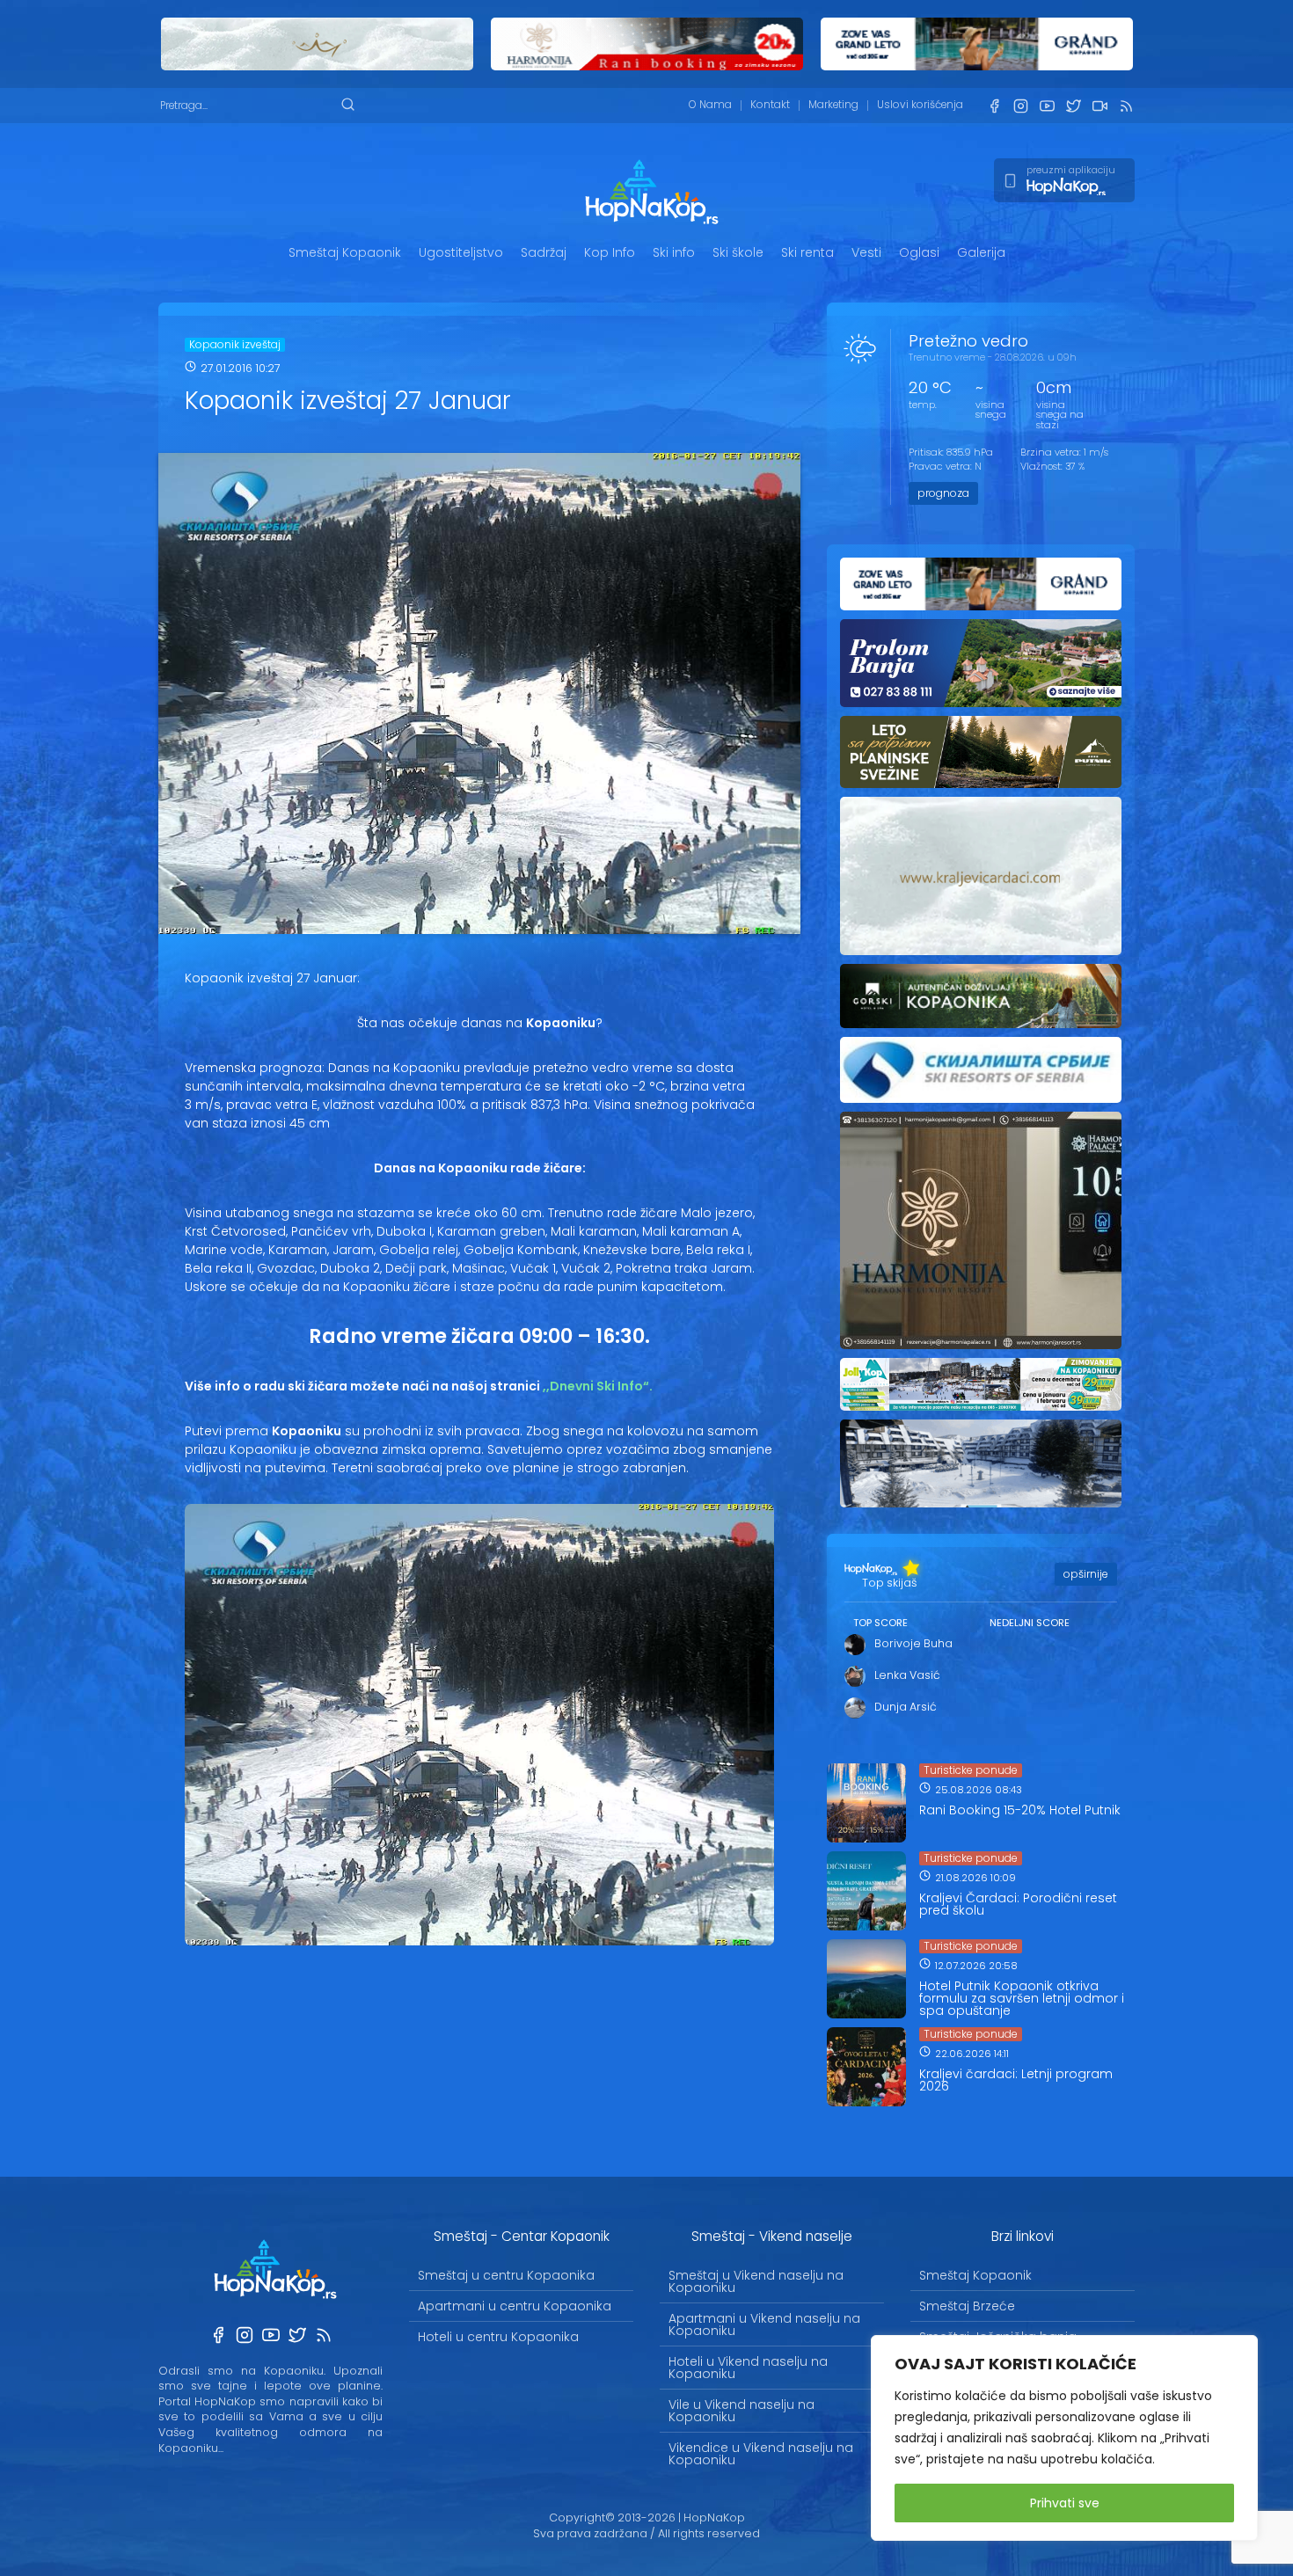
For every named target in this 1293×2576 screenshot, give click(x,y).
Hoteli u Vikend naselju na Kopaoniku (748, 2368)
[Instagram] (1020, 106)
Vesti (866, 252)
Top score (880, 1623)
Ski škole (738, 252)
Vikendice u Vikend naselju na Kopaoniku (761, 2454)
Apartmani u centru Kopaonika (515, 2306)
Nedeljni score (1030, 1623)
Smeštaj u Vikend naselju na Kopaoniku (756, 2281)
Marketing (833, 105)
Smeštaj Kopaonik (345, 252)
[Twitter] (1073, 106)
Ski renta (807, 252)
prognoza (943, 493)
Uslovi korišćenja (920, 105)
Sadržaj (544, 252)
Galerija (981, 252)
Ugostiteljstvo (461, 252)
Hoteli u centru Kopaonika (498, 2337)
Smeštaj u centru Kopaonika (506, 2275)
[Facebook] (994, 106)
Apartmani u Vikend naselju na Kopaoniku (764, 2324)
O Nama (710, 105)
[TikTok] (1099, 106)
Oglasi (919, 252)
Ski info (674, 252)
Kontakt (770, 105)
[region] (1064, 2438)
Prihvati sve (1065, 2503)
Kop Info (610, 252)
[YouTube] (1047, 106)
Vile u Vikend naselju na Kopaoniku (741, 2411)
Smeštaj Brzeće (967, 2306)
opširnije (1086, 1574)
